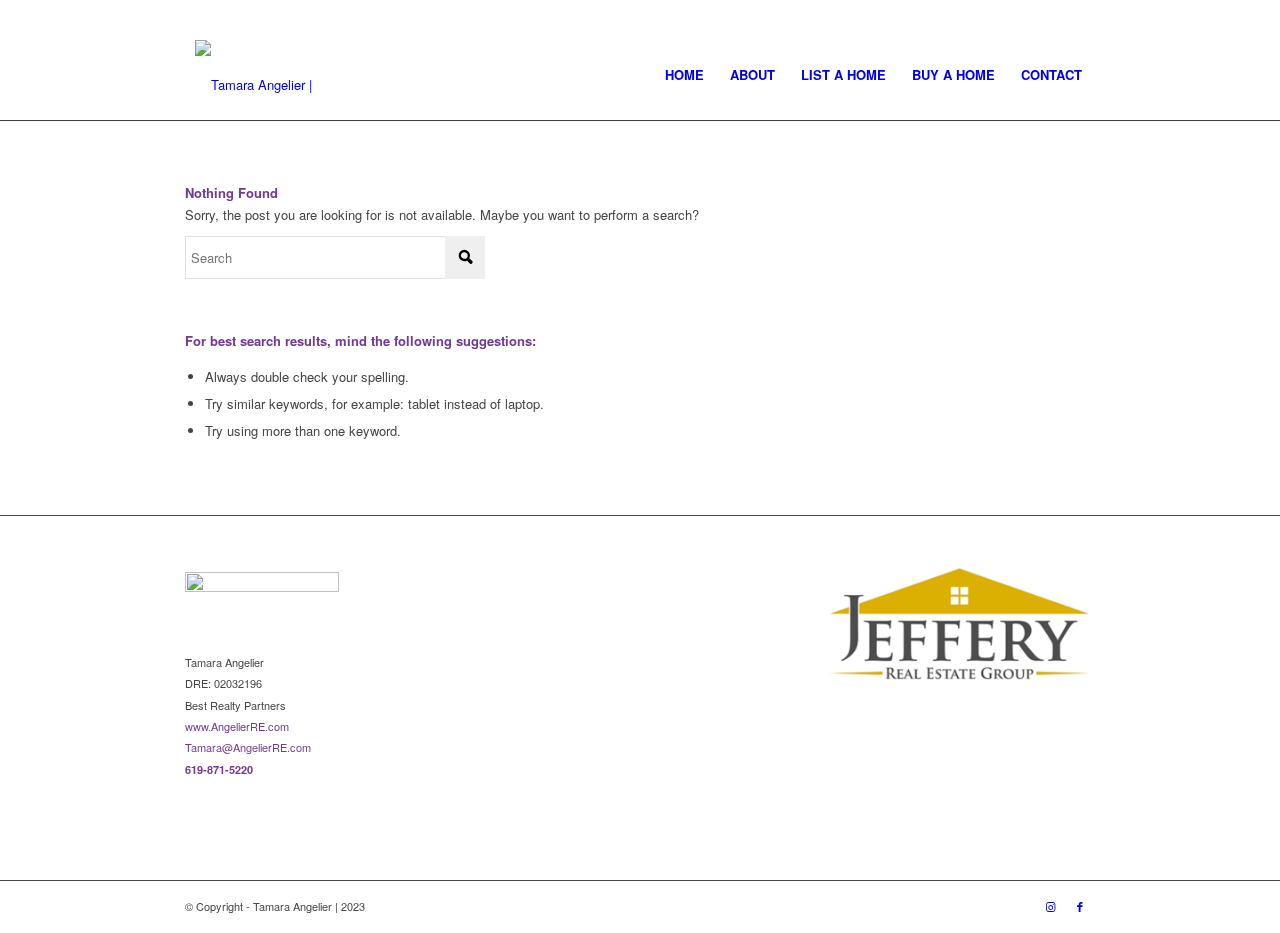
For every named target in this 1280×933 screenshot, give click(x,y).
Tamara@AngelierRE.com (248, 747)
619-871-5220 (219, 769)
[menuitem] (684, 75)
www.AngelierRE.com (237, 726)
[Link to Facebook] (1080, 15)
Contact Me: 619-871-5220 (252, 14)
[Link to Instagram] (1049, 15)
